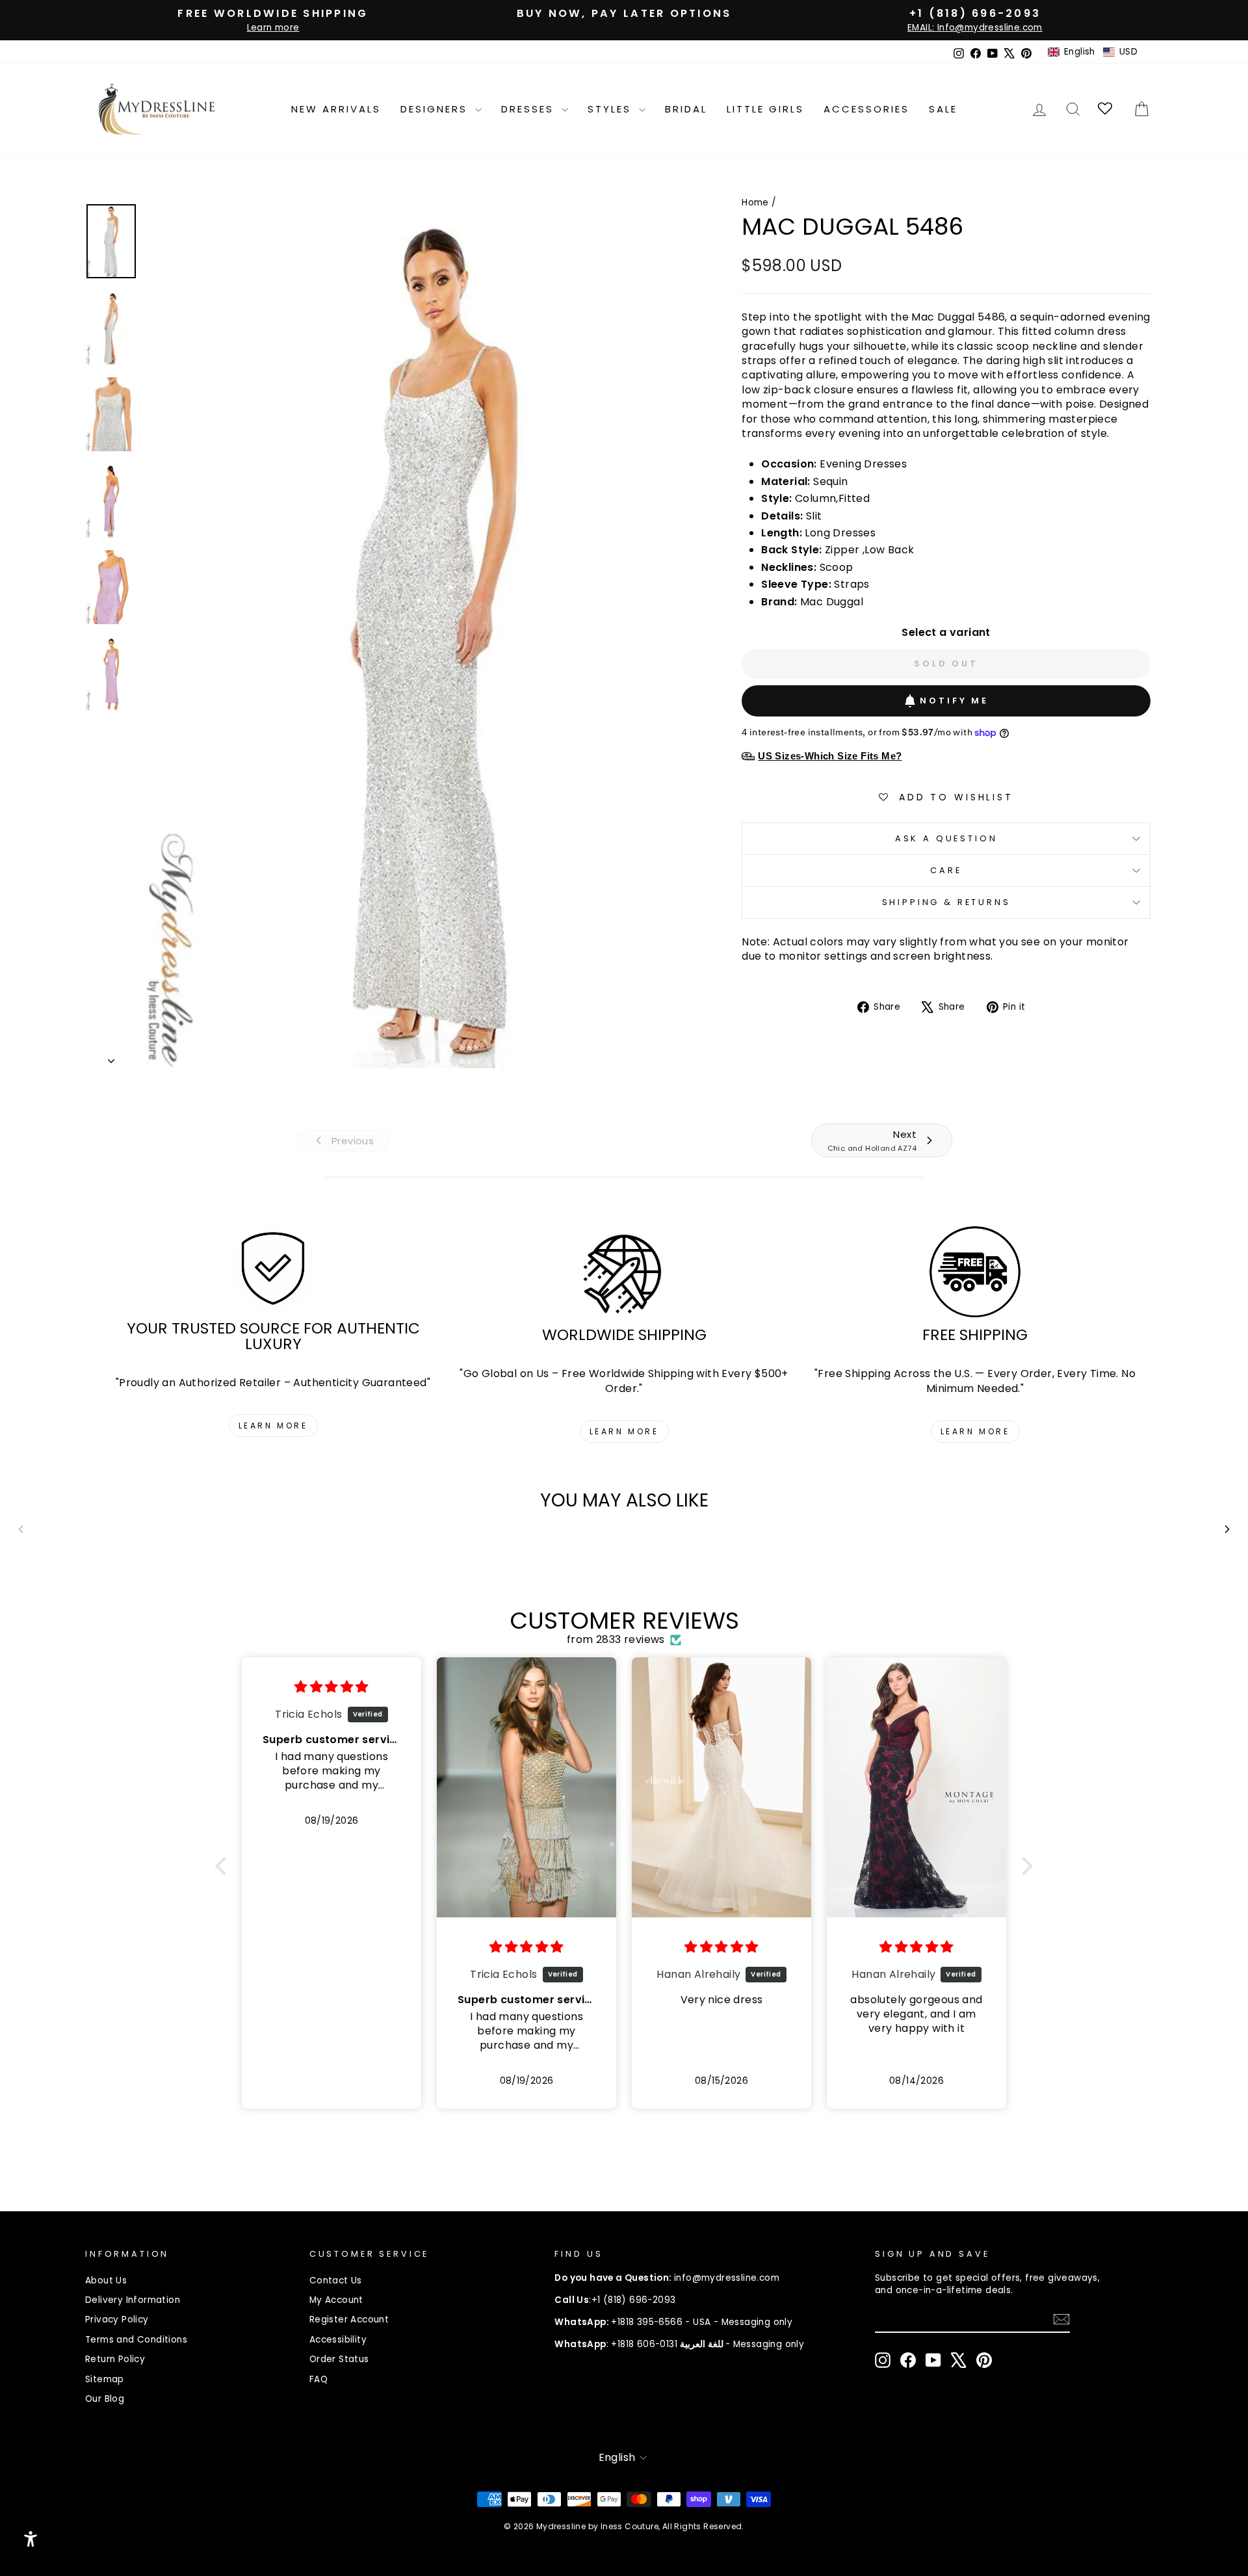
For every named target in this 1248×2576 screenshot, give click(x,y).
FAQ (318, 2379)
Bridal (686, 109)
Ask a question (946, 838)
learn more (273, 1426)
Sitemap (105, 2379)
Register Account (349, 2320)
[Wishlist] (1106, 109)
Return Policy (115, 2359)
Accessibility (338, 2340)
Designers (436, 109)
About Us (106, 2280)
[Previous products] (21, 1529)
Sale (943, 109)
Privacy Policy (117, 2320)
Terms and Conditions (136, 2340)
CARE (946, 870)
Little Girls (765, 109)
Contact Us (336, 2280)
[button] (1093, 52)
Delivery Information (133, 2300)
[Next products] (1227, 1529)
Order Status (339, 2359)
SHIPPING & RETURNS (946, 902)
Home (755, 203)
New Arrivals (336, 109)
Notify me (954, 701)
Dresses (530, 109)
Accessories (866, 109)
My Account (336, 2300)
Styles (612, 109)
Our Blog (105, 2399)
